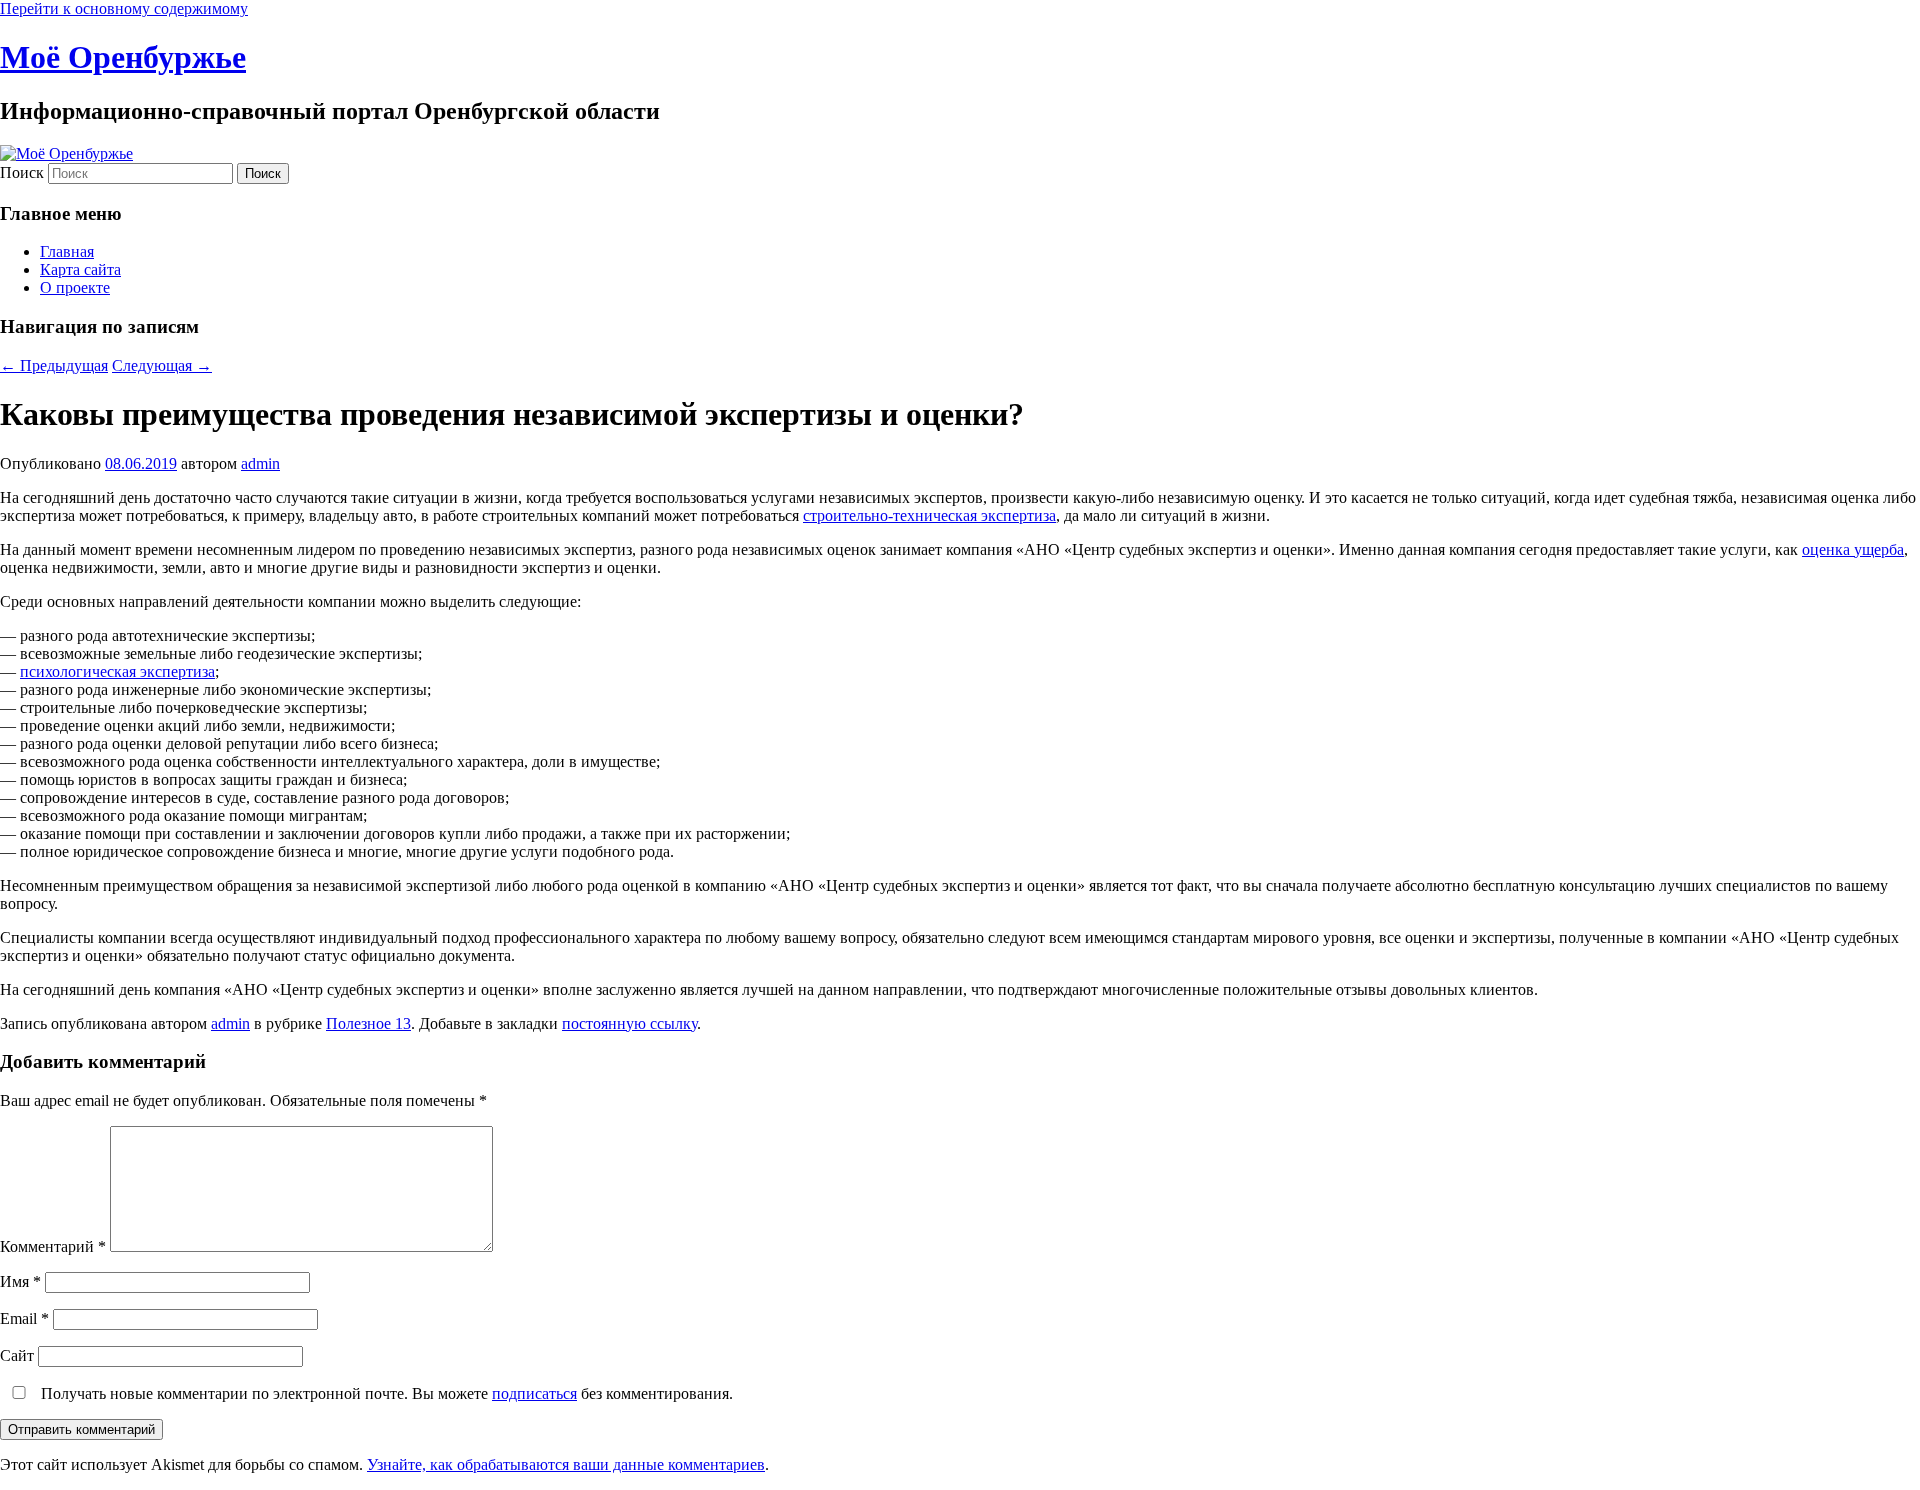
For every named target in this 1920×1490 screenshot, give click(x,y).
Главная (67, 251)
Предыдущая (54, 365)
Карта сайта (80, 269)
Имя (20, 1281)
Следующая (162, 365)
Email (24, 1318)
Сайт (17, 1355)
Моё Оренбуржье (123, 57)
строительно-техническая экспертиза (929, 515)
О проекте (75, 287)
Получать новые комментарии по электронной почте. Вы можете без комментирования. (385, 1393)
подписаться (534, 1393)
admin (260, 463)
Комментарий (53, 1246)
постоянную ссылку (629, 1023)
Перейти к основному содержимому (124, 8)
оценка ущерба (1853, 549)
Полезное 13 (368, 1023)
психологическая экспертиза (117, 671)
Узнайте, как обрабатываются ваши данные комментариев (566, 1464)
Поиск (22, 172)
